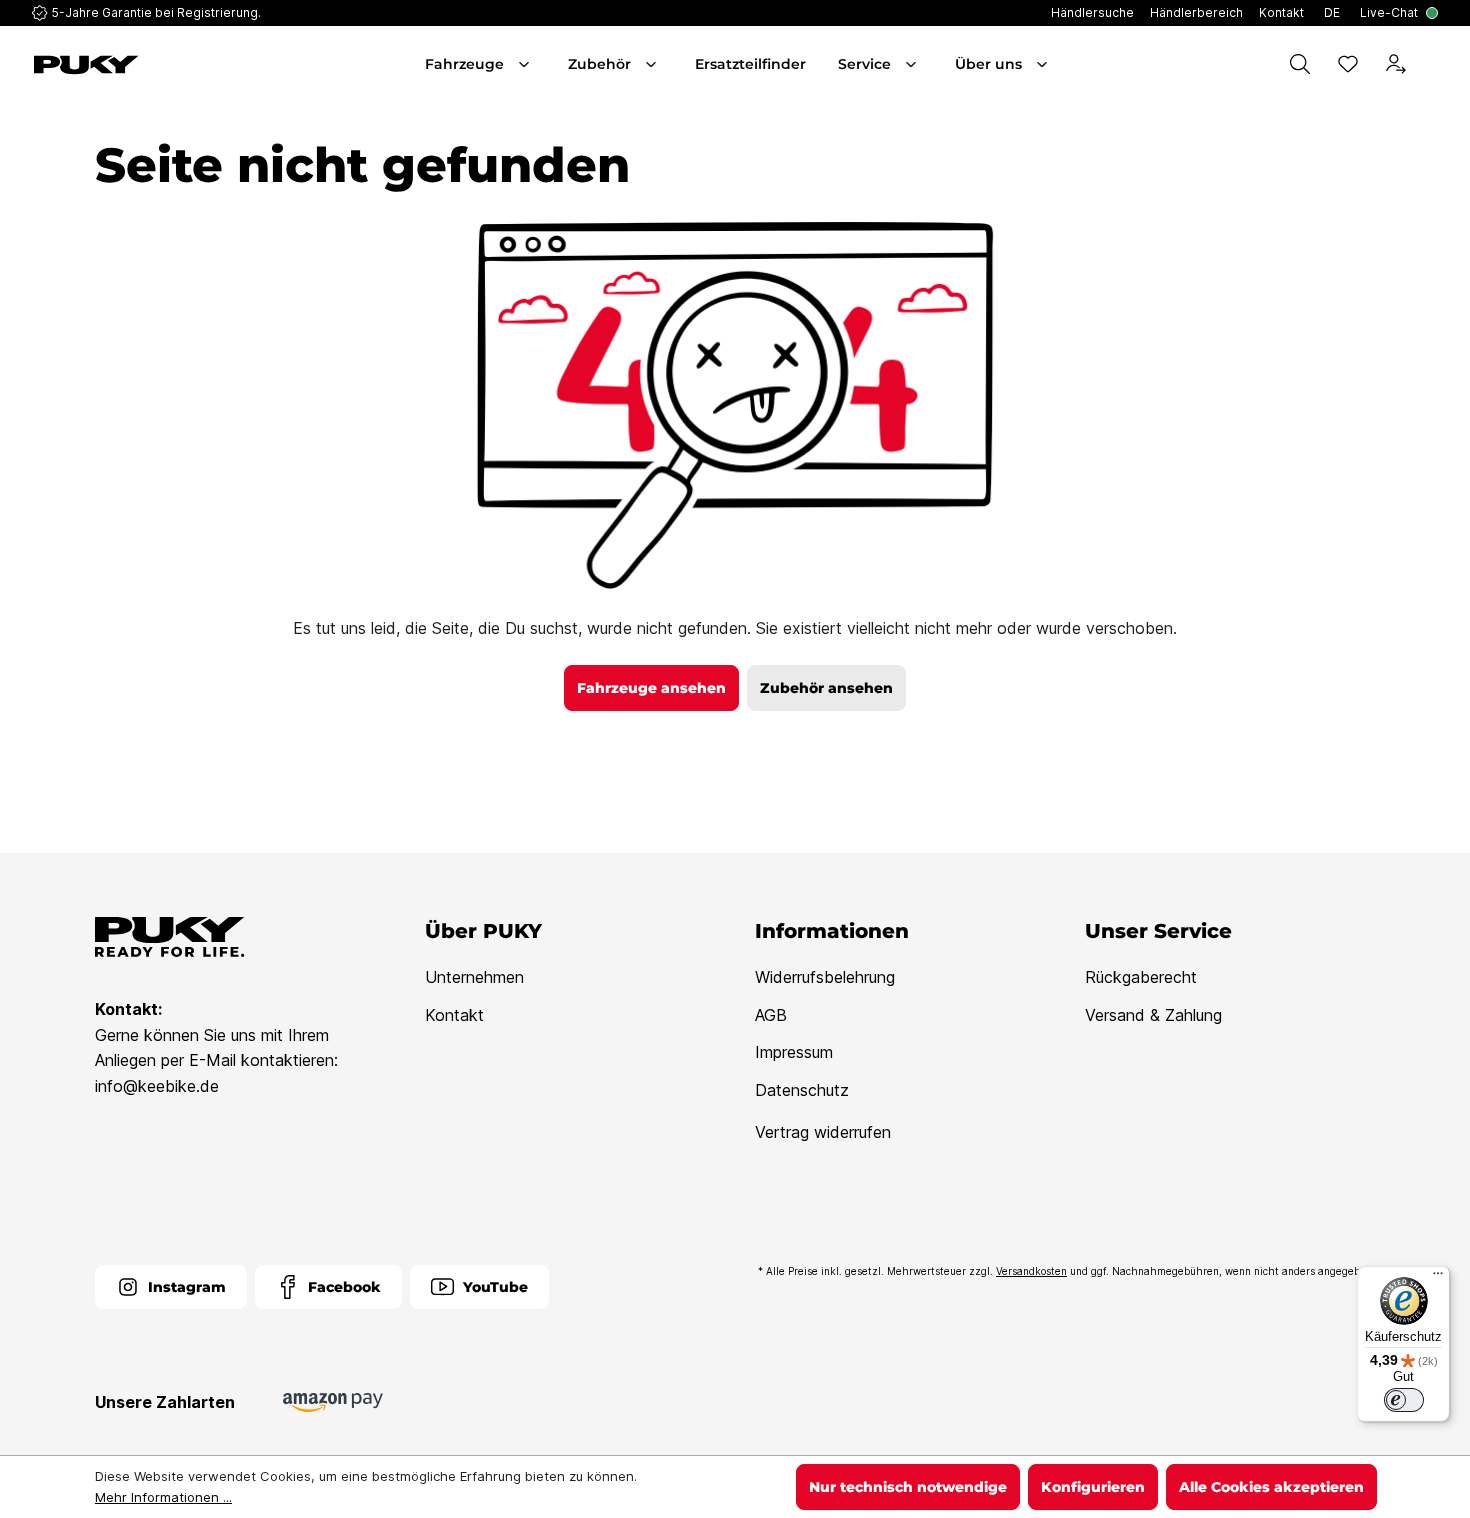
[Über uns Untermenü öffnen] (1044, 64)
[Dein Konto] (1396, 64)
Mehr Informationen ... (163, 1497)
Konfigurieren (1093, 1487)
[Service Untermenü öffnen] (913, 64)
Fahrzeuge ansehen (651, 688)
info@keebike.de (157, 1086)
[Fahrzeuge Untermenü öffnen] (526, 64)
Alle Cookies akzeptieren (1271, 1487)
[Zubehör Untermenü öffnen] (653, 64)
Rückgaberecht (1141, 977)
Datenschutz (802, 1090)
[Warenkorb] (1434, 64)
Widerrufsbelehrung (825, 977)
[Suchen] (1300, 64)
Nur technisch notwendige (908, 1487)
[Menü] (1438, 1278)
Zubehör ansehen (826, 688)
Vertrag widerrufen (823, 1132)
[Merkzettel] (1348, 64)
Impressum (794, 1052)
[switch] (1404, 1400)
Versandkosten (1031, 1271)
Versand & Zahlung (1153, 1015)
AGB (771, 1015)
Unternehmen (474, 977)
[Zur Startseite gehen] (142, 65)
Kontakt (454, 1015)
